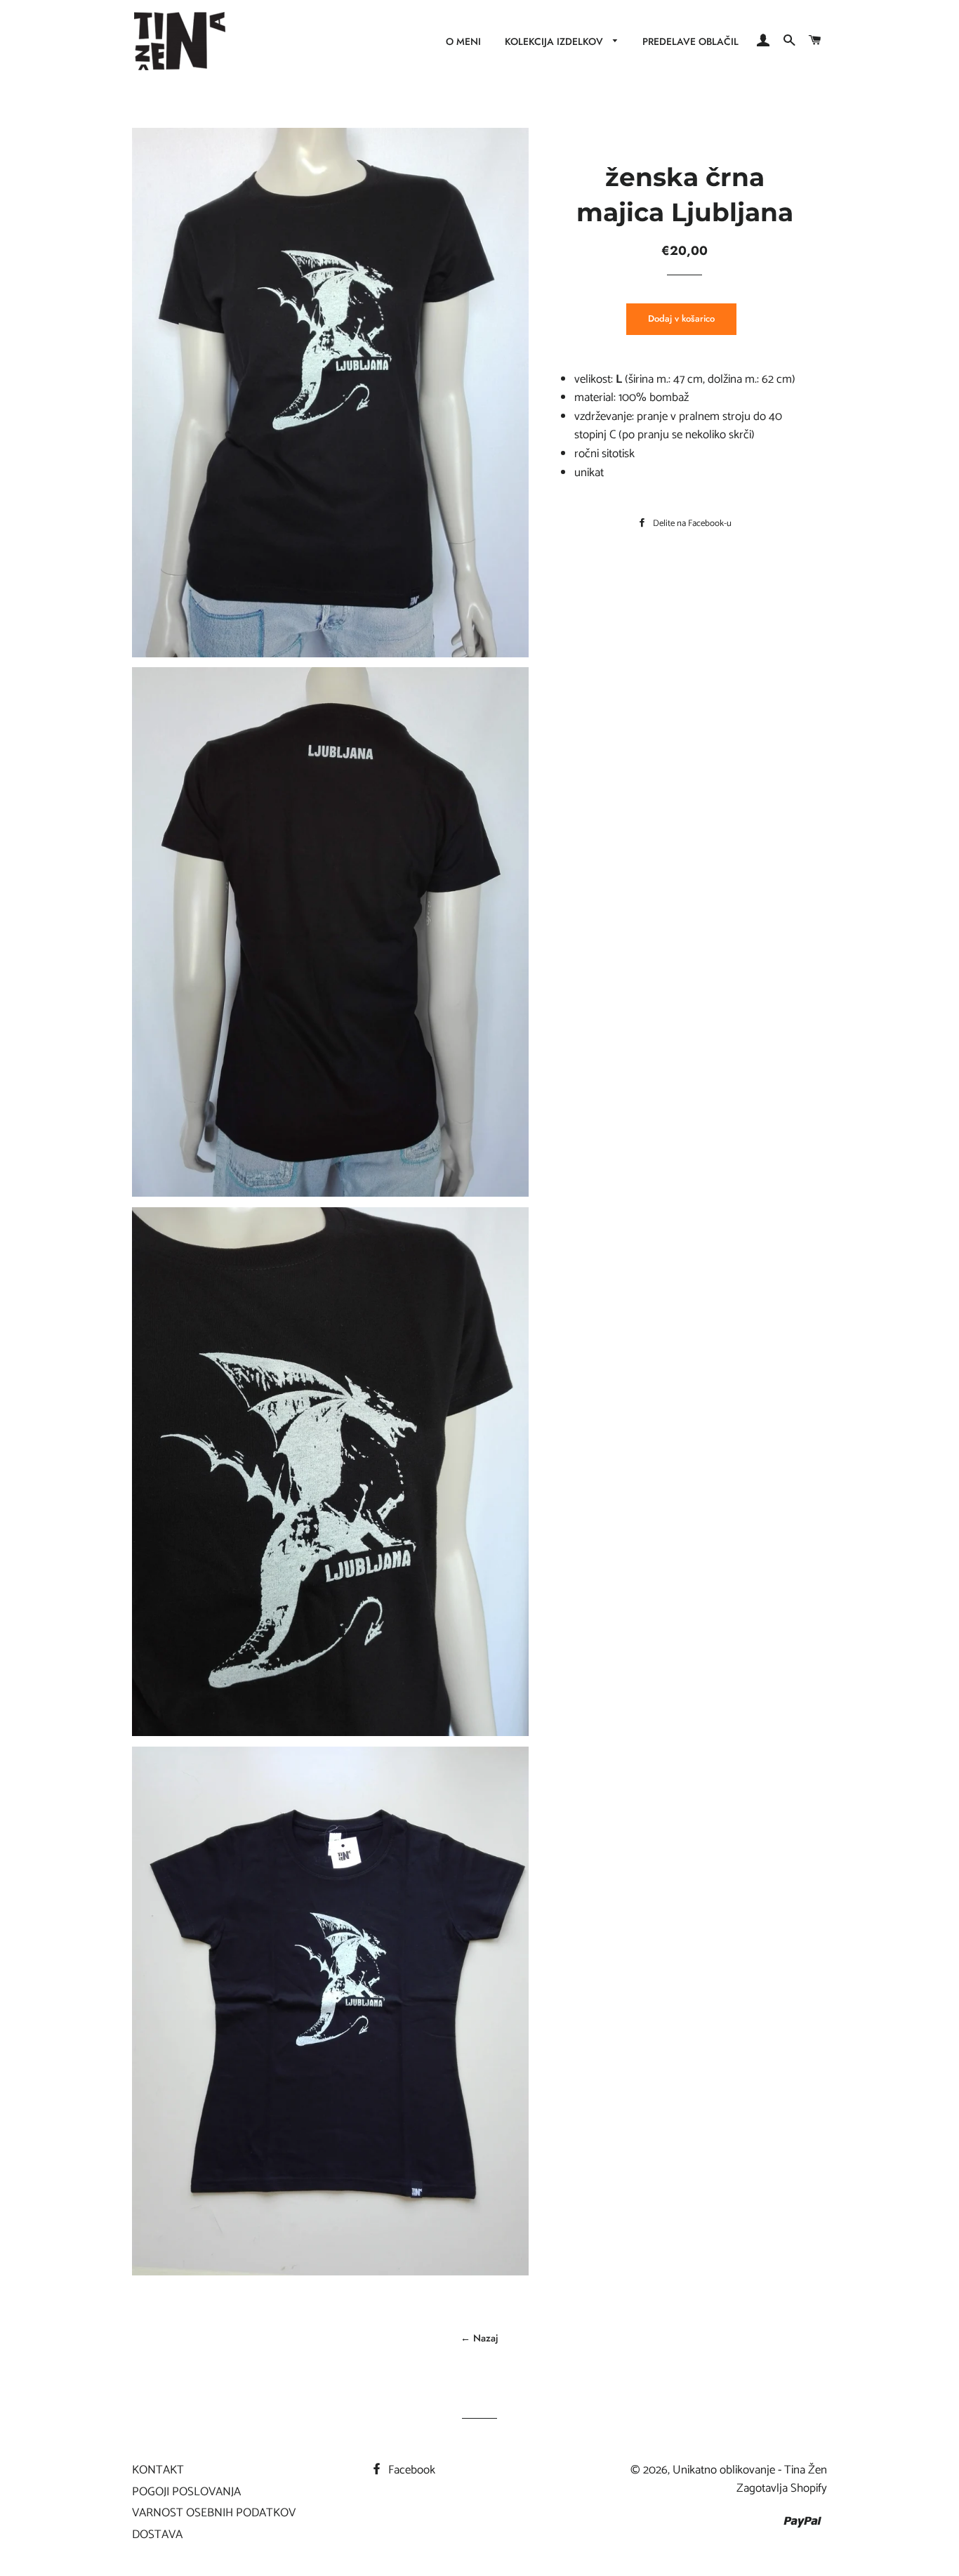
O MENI (463, 41)
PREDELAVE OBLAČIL (690, 41)
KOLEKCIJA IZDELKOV (555, 41)
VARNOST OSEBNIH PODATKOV (214, 2513)
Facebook (410, 2470)
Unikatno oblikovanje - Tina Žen (750, 2470)
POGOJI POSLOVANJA (186, 2492)
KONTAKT (158, 2470)
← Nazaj (479, 2338)
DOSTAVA (157, 2535)
